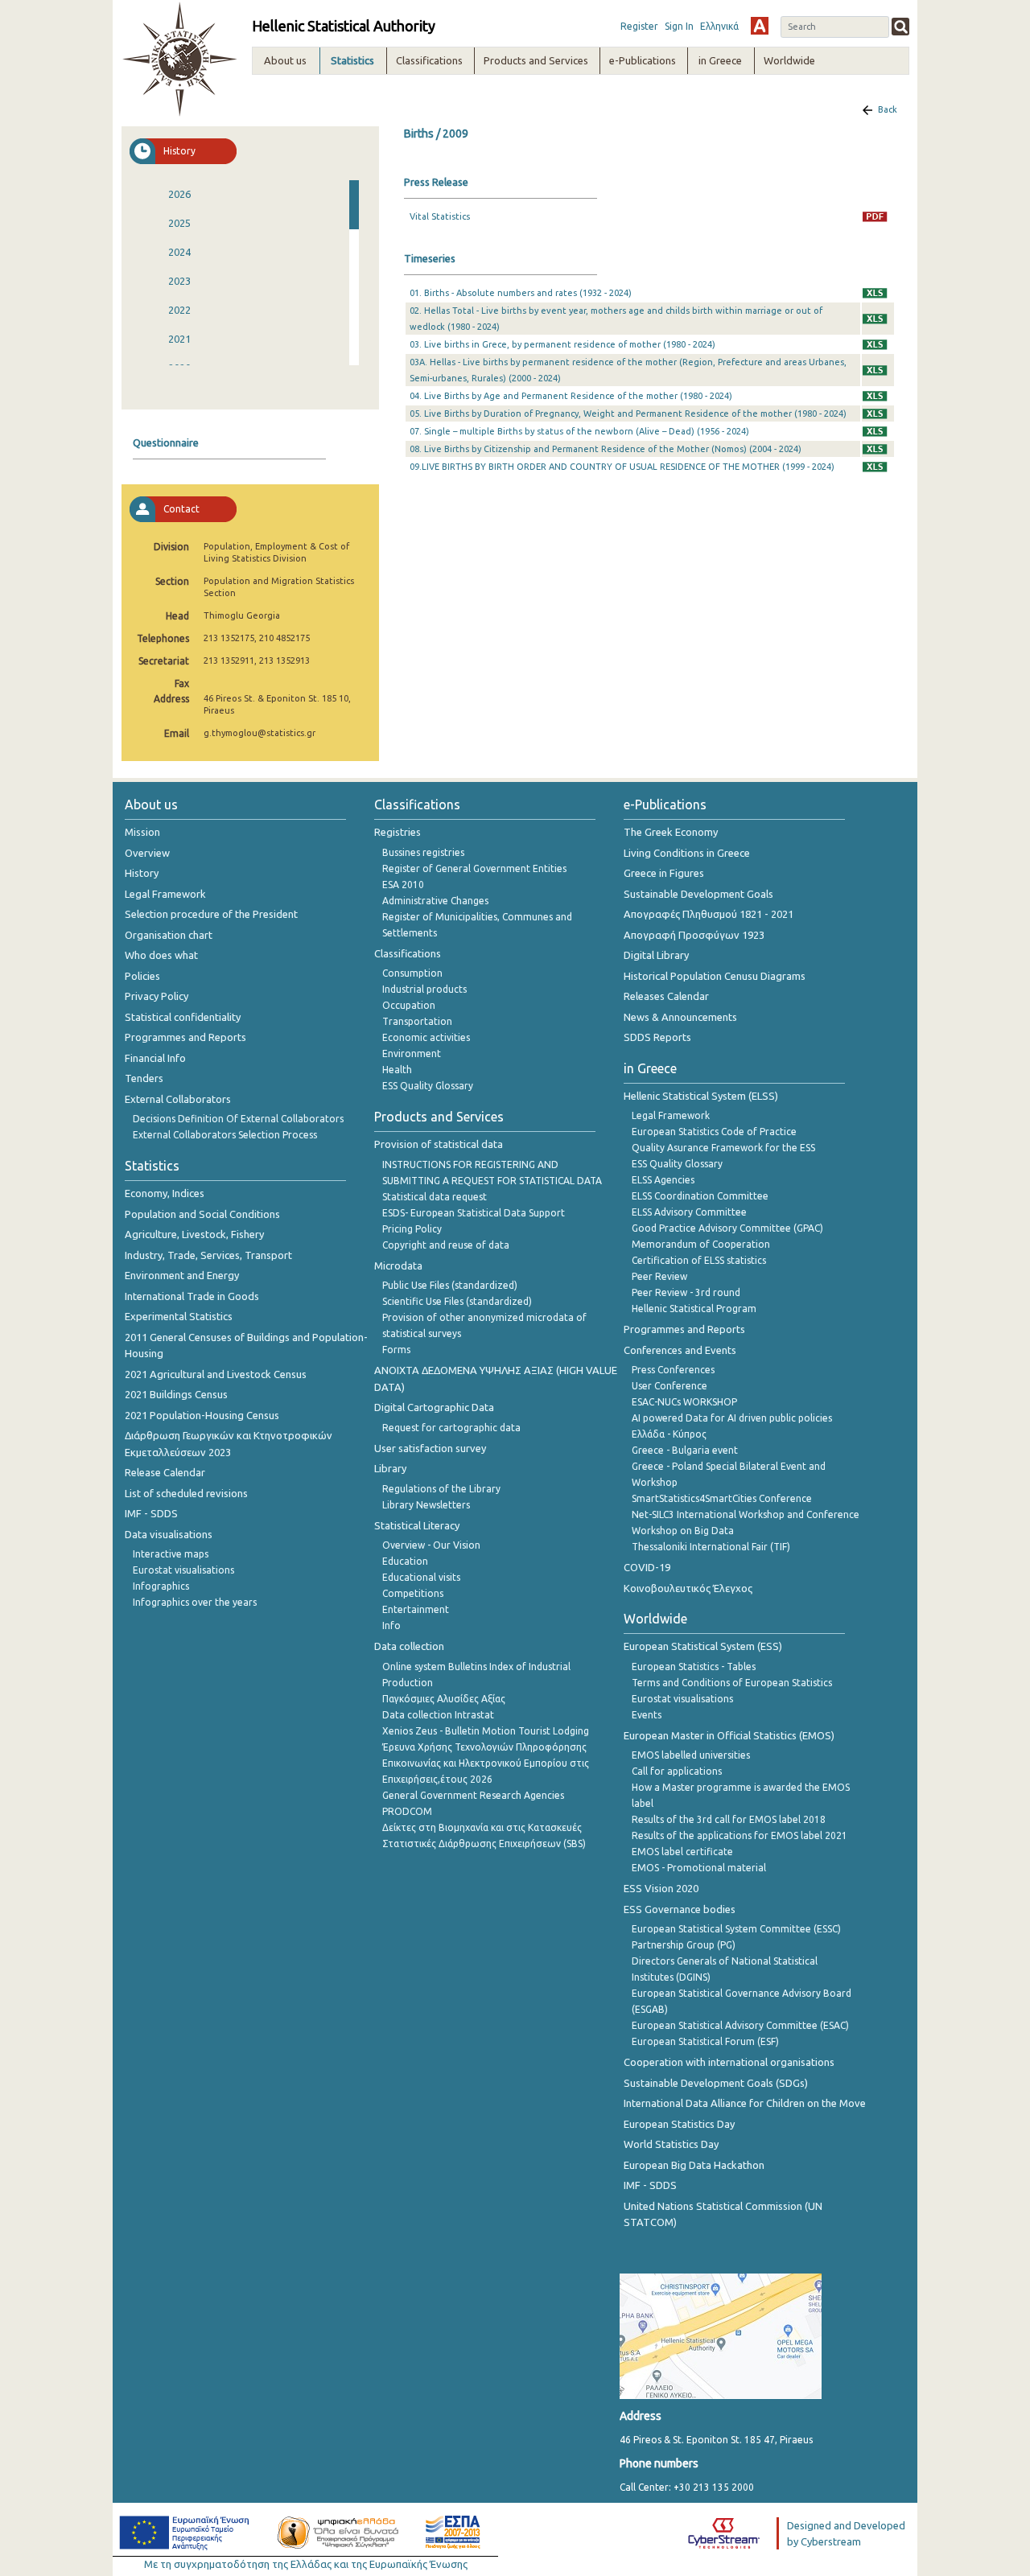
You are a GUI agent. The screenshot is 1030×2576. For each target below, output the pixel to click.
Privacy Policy (157, 996)
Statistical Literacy (417, 1525)
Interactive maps (171, 1554)
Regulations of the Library (441, 1489)
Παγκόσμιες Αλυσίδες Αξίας (444, 1699)
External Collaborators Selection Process (225, 1135)
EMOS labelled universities (691, 1755)
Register (639, 26)
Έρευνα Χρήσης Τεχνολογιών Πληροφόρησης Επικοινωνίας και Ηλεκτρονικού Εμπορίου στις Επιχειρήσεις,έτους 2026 (486, 1763)
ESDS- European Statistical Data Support (474, 1213)
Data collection (409, 1646)
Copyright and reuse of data (446, 1245)
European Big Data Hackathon (694, 2165)
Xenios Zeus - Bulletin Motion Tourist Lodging (486, 1731)
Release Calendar (165, 1472)
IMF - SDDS (151, 1513)
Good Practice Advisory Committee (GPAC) (727, 1228)
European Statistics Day (679, 2124)
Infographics (161, 1586)
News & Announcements (680, 1017)
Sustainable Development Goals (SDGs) (716, 2083)
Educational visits (421, 1577)
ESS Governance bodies (680, 1909)
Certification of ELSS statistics (699, 1260)
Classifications (408, 953)
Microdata (398, 1265)
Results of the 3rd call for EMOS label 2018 (729, 1819)
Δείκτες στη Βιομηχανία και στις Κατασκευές (482, 1827)
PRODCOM (407, 1811)
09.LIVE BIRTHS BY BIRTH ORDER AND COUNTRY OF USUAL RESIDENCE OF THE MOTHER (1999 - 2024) (622, 467)
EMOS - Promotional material (699, 1868)
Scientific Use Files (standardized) (457, 1301)
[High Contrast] (760, 26)
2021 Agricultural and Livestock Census (216, 1374)
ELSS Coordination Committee (700, 1196)
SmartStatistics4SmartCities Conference (722, 1498)
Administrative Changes (435, 901)
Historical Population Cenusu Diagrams (715, 976)
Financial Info (155, 1058)
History (142, 873)
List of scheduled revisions (186, 1493)
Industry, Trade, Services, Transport (208, 1255)
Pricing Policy (412, 1229)
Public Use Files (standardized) (450, 1285)
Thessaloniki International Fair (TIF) (711, 1547)
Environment (412, 1053)
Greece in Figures (664, 873)
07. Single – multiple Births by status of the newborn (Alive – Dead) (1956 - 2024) (579, 431)
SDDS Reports (657, 1037)
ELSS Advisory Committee (689, 1212)
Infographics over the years (195, 1602)
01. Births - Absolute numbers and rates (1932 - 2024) (521, 293)
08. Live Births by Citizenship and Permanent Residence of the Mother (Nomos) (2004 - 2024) (606, 449)
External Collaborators (178, 1099)
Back (888, 109)
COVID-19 (647, 1567)
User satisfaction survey (430, 1448)
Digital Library (656, 955)
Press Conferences (673, 1370)
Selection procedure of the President (211, 914)
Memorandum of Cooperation (701, 1244)
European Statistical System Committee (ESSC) (736, 1929)
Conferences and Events (680, 1350)
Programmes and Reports (185, 1037)
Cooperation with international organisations (729, 2062)
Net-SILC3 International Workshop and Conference (746, 1514)
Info (391, 1625)
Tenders (144, 1078)
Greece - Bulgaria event (685, 1450)
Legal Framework (165, 894)
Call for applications (677, 1771)
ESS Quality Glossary (428, 1086)
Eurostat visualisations (183, 1570)
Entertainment (416, 1609)
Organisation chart (169, 935)
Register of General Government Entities (474, 868)
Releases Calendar (666, 996)
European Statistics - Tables (694, 1667)
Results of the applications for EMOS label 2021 (740, 1835)
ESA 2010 (403, 885)
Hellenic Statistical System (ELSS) (701, 1096)
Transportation (417, 1021)
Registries (398, 832)
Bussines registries (423, 852)
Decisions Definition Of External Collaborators (238, 1119)
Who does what (161, 955)
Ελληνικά (719, 26)
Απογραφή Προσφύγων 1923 (694, 935)
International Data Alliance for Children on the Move (745, 2103)
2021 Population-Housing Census (202, 1415)
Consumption (412, 973)
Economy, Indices (165, 1193)
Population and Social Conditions (202, 1214)
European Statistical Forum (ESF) (705, 2041)
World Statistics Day (671, 2144)
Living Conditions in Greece (687, 853)
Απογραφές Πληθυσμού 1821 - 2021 (709, 914)
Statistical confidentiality (183, 1017)
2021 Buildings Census (176, 1394)
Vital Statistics (440, 216)
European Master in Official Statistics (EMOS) (729, 1735)
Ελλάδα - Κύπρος (669, 1434)
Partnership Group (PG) (684, 1945)
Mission (142, 832)
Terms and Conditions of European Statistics (732, 1683)
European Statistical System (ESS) (703, 1646)
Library (390, 1468)
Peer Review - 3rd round (686, 1292)
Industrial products (424, 989)
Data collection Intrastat (438, 1715)
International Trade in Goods (192, 1296)
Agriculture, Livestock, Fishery (194, 1234)
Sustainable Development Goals (698, 894)
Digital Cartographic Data (434, 1407)
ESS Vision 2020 (661, 1888)
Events (647, 1715)
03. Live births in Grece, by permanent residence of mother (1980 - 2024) (562, 344)
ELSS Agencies (663, 1180)
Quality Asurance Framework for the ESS (723, 1148)
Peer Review (659, 1276)
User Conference (669, 1386)
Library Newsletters (426, 1505)
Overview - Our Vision (431, 1545)
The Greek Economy (671, 832)
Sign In (679, 26)
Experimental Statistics (179, 1316)
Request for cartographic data (451, 1428)
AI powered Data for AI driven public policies (732, 1418)
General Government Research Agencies (473, 1795)
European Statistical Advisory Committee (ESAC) (740, 2025)
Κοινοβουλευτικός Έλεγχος (688, 1588)
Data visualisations (169, 1534)
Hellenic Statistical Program (694, 1309)
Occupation (409, 1005)
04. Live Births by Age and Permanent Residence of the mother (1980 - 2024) (571, 396)
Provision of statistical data (439, 1144)
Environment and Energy (182, 1275)
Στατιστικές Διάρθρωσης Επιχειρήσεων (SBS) (484, 1844)
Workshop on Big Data (683, 1531)
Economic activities (426, 1037)
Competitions (413, 1593)
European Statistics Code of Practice (714, 1132)
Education (405, 1561)
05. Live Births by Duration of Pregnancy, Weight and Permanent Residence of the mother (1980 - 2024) (628, 414)
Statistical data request (435, 1197)
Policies (142, 976)
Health (397, 1070)
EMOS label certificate (682, 1852)
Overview (147, 853)
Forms (396, 1350)
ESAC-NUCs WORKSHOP (684, 1402)
